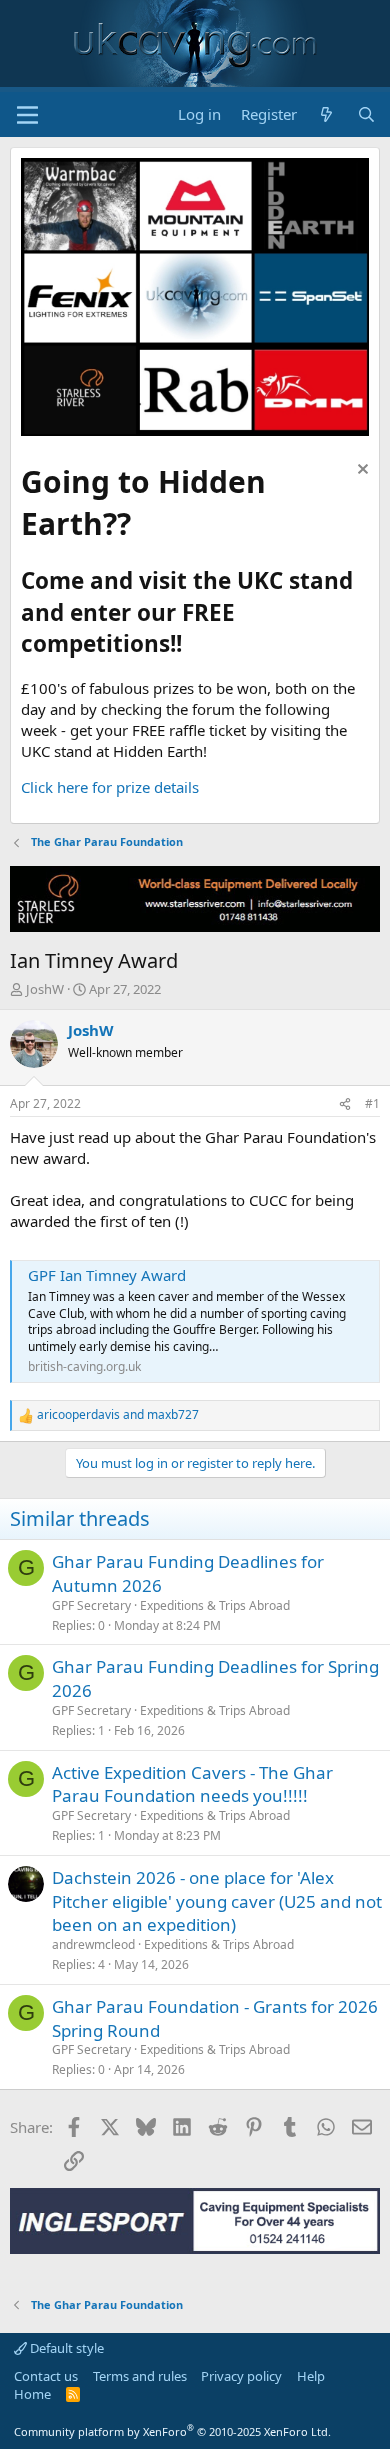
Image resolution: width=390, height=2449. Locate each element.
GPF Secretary (91, 1605)
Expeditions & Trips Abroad (215, 1605)
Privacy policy (241, 2376)
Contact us (46, 2376)
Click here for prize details (110, 787)
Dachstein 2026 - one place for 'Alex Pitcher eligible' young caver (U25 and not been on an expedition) (217, 1901)
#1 (372, 1103)
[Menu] (27, 115)
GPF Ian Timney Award (107, 1275)
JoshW (45, 989)
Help (311, 2376)
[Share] (345, 1104)
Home (32, 2394)
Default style (65, 2348)
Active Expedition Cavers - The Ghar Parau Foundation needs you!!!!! (192, 1784)
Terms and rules (140, 2376)
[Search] (366, 114)
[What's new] (326, 114)
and (118, 1415)
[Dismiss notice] (360, 471)
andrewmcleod (93, 1944)
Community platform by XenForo (172, 2431)
